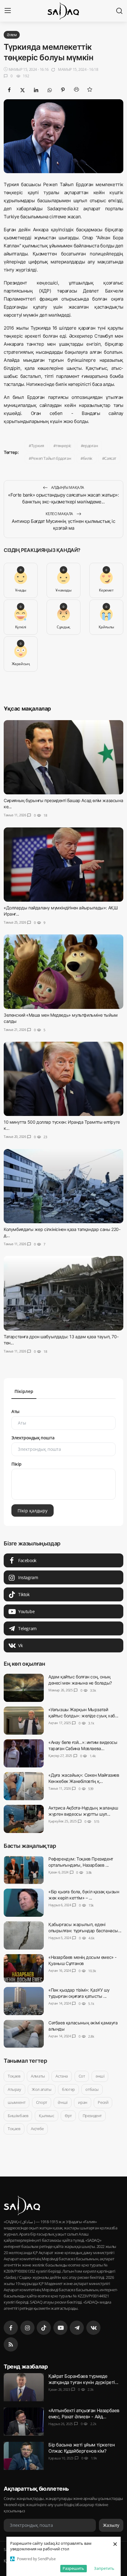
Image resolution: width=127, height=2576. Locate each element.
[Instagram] (27, 2328)
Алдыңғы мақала (67, 487)
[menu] (8, 11)
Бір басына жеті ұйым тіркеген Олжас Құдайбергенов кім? (82, 2448)
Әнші (62, 2102)
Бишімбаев (18, 2115)
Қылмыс (47, 2115)
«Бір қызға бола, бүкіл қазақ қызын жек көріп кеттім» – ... (84, 1895)
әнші (100, 2076)
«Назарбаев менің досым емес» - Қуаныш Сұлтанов (82, 1960)
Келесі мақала (60, 514)
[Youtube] (60, 2328)
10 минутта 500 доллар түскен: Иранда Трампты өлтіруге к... (62, 1125)
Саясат (110, 458)
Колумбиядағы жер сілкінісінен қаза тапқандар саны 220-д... (62, 1232)
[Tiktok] (44, 2328)
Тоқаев (14, 2076)
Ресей (103, 2102)
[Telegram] (77, 2328)
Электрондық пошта (33, 1438)
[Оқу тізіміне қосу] (90, 89)
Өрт (68, 2115)
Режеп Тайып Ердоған (51, 458)
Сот (82, 2076)
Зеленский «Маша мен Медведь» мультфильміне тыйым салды (61, 1018)
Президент (92, 2115)
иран (82, 2102)
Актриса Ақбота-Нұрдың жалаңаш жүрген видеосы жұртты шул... (83, 1811)
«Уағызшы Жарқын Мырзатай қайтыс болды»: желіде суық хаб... (83, 1713)
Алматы (38, 2076)
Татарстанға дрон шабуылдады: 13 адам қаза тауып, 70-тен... (61, 1339)
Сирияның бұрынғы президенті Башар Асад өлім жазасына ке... (63, 803)
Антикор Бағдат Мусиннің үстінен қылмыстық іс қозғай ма (63, 525)
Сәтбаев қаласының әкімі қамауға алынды (83, 2026)
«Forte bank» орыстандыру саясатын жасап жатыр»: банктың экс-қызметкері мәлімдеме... (63, 498)
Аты (15, 1411)
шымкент (16, 2102)
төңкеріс (63, 446)
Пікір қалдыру (33, 1510)
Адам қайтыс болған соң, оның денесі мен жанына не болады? (80, 1680)
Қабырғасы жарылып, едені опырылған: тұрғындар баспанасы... (85, 1927)
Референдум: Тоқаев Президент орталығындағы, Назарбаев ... (81, 1862)
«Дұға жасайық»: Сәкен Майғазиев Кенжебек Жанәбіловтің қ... (84, 1778)
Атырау (14, 2089)
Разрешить (73, 2568)
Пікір (16, 1464)
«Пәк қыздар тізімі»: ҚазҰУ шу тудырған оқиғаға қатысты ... (79, 1993)
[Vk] (93, 2328)
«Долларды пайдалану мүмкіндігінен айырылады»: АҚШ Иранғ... (61, 911)
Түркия (38, 446)
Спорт (42, 2102)
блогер (68, 2089)
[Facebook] (11, 2328)
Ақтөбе (37, 2129)
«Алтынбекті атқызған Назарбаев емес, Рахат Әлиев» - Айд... (84, 2414)
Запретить (104, 2568)
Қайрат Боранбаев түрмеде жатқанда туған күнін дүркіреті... (83, 2379)
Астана (62, 2076)
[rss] (11, 2344)
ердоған (90, 446)
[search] (119, 11)
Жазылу (111, 2525)
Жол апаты (41, 2089)
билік (88, 458)
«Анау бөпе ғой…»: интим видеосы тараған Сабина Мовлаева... (83, 1745)
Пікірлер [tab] (24, 1391)
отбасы (92, 2089)
